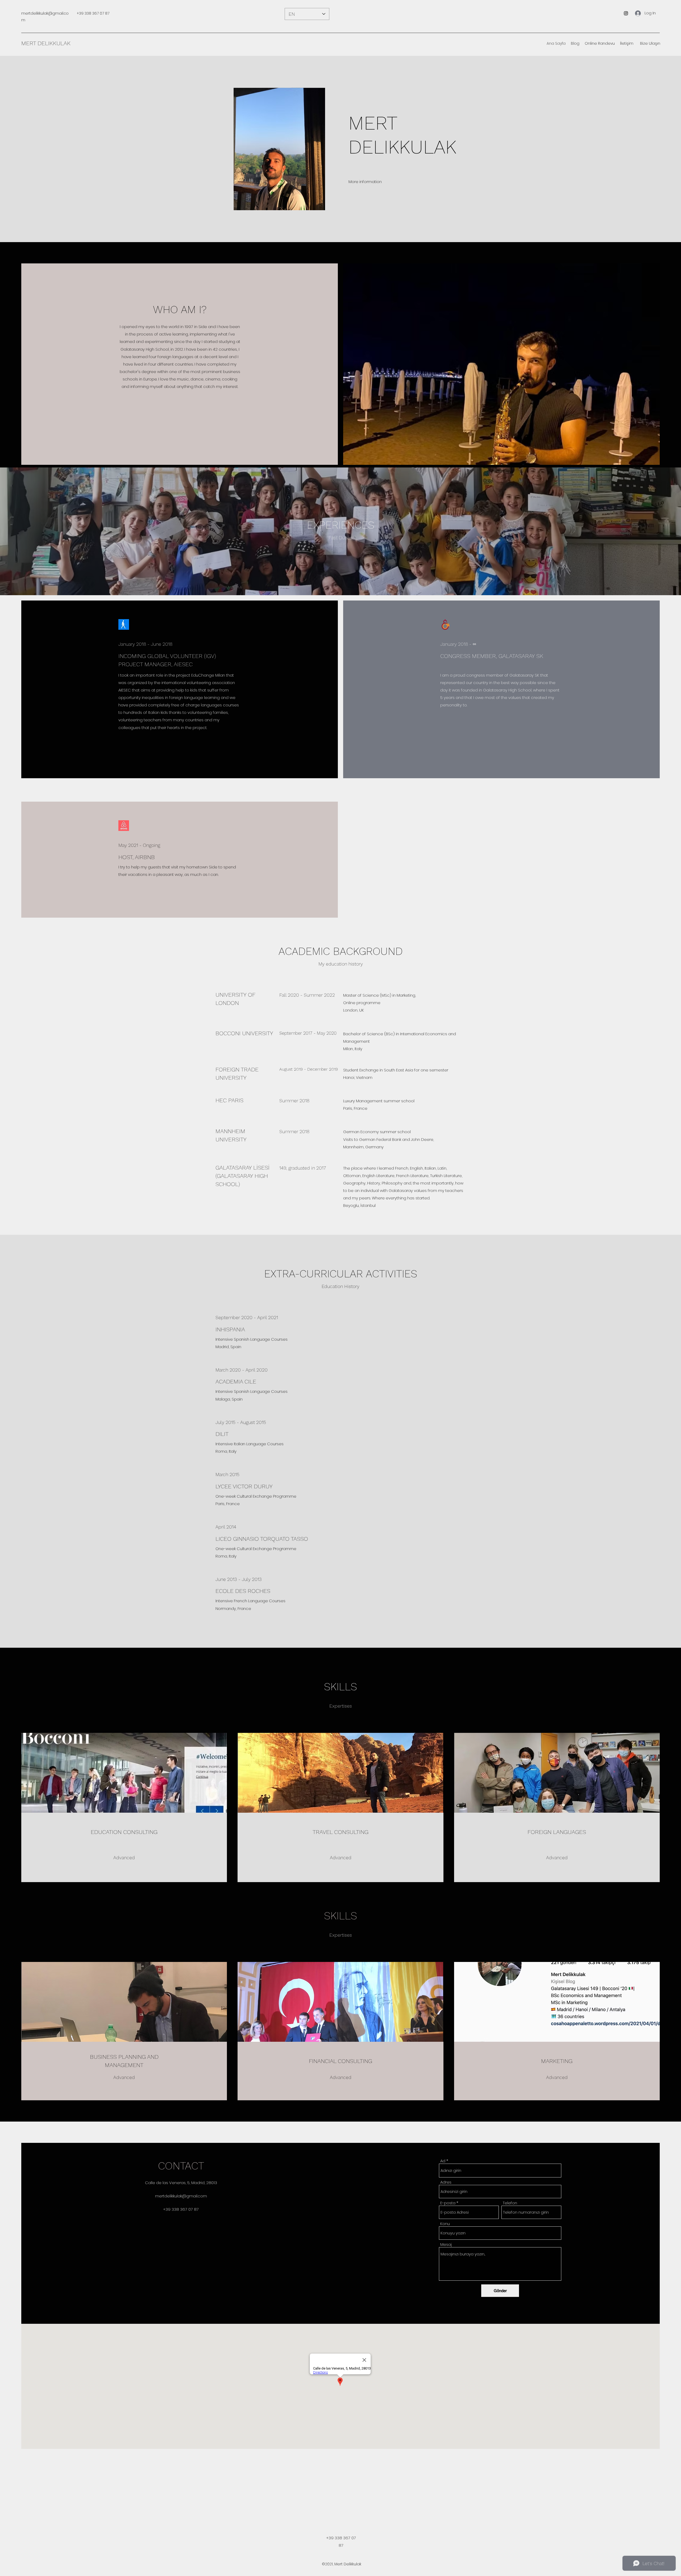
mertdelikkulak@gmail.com (181, 2196)
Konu (445, 2224)
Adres (446, 2182)
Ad (443, 2161)
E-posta (448, 2203)
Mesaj (446, 2244)
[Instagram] (626, 13)
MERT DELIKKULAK (46, 43)
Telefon (510, 2203)
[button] (650, 43)
